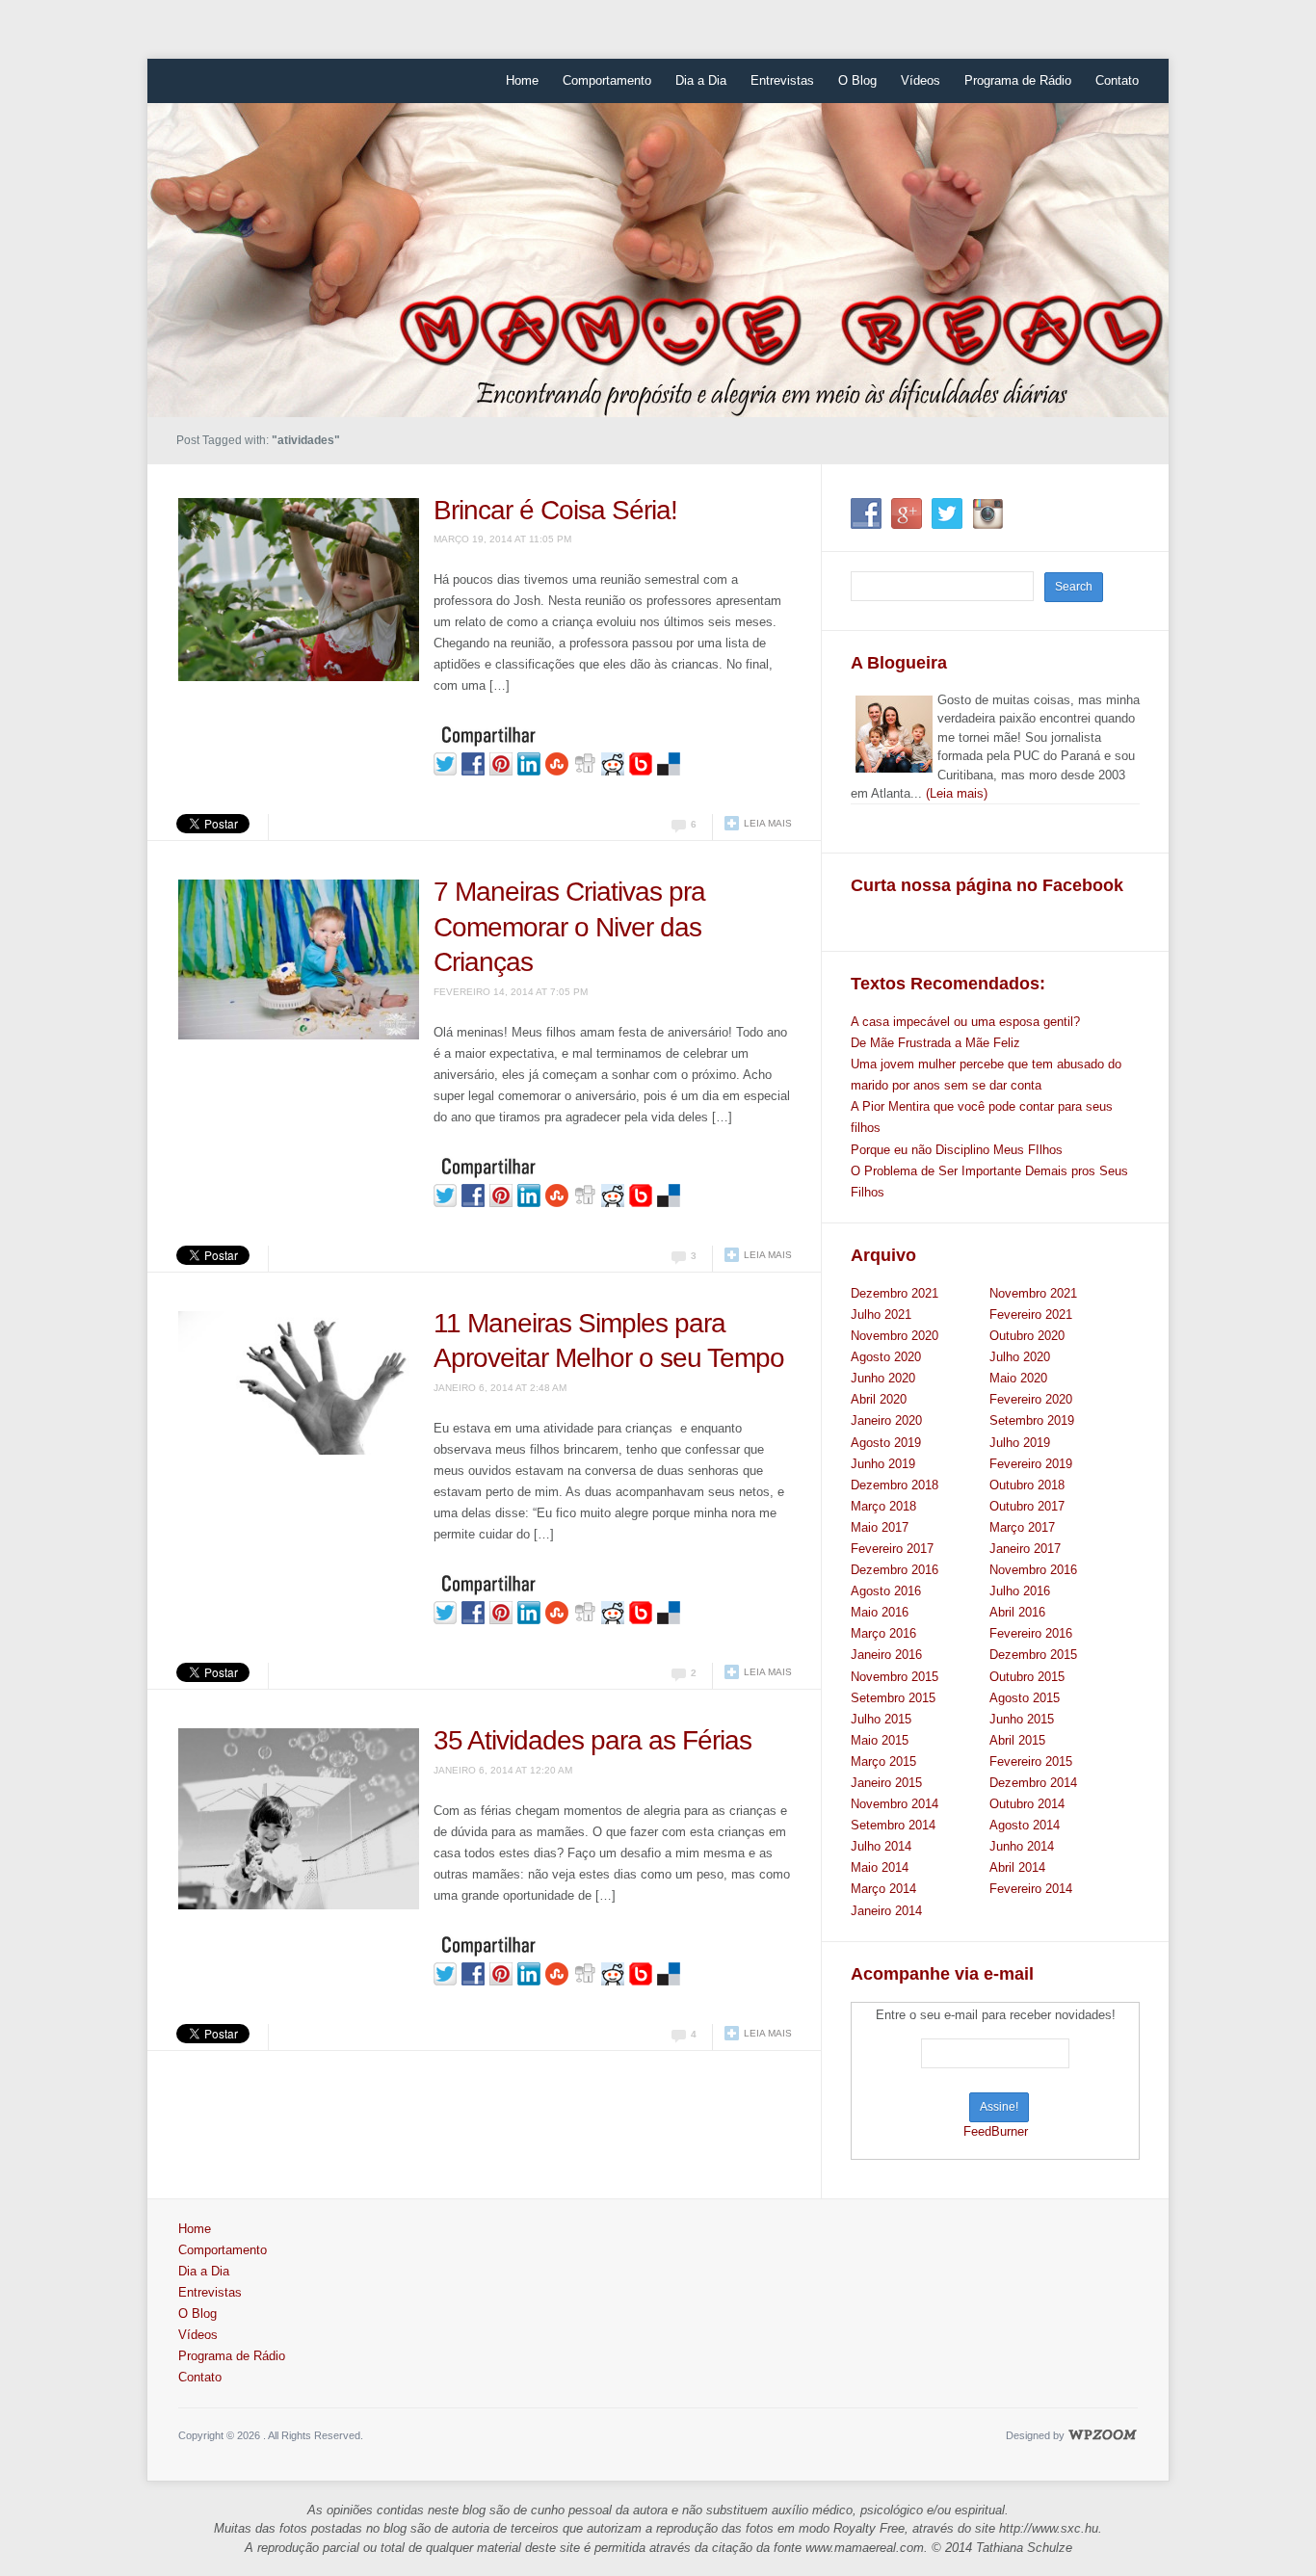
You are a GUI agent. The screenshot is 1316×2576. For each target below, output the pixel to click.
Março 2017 (1022, 1527)
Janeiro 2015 (886, 1783)
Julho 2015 (881, 1719)
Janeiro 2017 (1025, 1549)
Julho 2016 (1020, 1591)
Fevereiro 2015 (1031, 1761)
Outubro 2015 (1027, 1677)
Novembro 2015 (895, 1677)
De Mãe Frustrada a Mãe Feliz (935, 1043)
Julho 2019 (1020, 1443)
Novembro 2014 (895, 1804)
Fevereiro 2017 (892, 1549)
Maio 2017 (880, 1527)
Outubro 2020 (1027, 1336)
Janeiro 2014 (886, 1911)
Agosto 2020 (886, 1357)
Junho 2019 (883, 1464)
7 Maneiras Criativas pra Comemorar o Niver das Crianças (569, 927)
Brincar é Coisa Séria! (555, 510)
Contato (1117, 80)
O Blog (857, 80)
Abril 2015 (1017, 1740)
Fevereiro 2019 (1031, 1464)
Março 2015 (883, 1761)
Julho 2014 (881, 1846)
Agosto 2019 (886, 1443)
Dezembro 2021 (895, 1293)
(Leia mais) (957, 793)
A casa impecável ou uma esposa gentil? (965, 1022)
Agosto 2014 (1025, 1825)
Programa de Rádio (1018, 80)
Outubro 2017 (1027, 1506)
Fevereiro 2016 (1031, 1633)
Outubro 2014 (1027, 1804)
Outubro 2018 (1027, 1485)
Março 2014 (883, 1889)
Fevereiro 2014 (1031, 1889)
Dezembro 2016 (895, 1570)
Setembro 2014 (893, 1825)
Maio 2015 (880, 1740)
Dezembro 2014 (1033, 1783)
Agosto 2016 (886, 1591)
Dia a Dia (701, 80)
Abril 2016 (1017, 1612)
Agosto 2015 (1025, 1698)
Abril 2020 (879, 1399)
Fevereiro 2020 (1031, 1399)
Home (522, 80)
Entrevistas (782, 80)
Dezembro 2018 (895, 1485)
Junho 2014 (1022, 1846)
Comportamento (607, 80)
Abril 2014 (1017, 1867)
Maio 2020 (1018, 1378)
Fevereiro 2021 (1031, 1314)
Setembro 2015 (893, 1698)
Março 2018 (883, 1506)
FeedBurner (996, 2131)
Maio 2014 (880, 1867)
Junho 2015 (1022, 1719)
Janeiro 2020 (886, 1420)
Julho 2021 (881, 1314)
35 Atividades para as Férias (592, 1740)
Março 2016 (883, 1633)
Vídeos (921, 80)
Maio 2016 (880, 1612)
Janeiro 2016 (886, 1655)
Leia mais (768, 823)
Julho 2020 (1020, 1357)
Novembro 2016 (1033, 1570)
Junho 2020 (883, 1378)
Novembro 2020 (895, 1336)
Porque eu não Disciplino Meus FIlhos (957, 1150)
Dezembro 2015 (1033, 1655)
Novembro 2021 (1033, 1293)
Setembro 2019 (1032, 1420)
